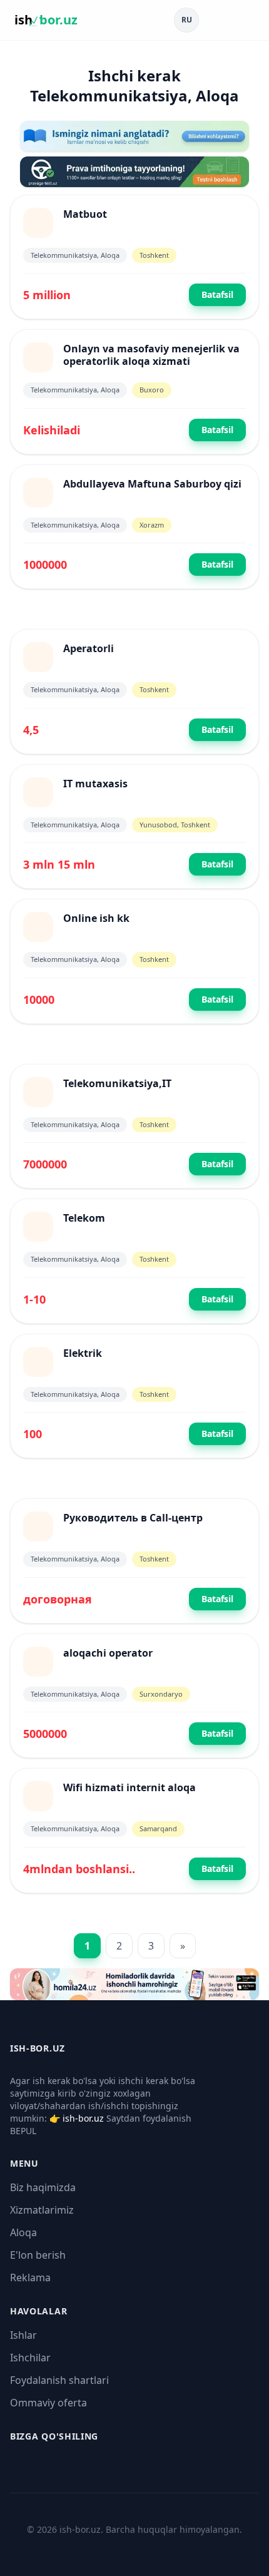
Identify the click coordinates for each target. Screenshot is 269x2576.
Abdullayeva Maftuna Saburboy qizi (152, 484)
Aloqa (23, 2232)
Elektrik (83, 1353)
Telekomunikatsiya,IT (117, 1083)
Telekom (84, 1218)
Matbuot (85, 214)
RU (187, 20)
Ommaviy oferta (48, 2403)
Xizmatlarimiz (42, 2210)
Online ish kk (96, 918)
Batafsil (217, 294)
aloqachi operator (108, 1653)
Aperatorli (89, 648)
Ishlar (23, 2335)
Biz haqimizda (43, 2187)
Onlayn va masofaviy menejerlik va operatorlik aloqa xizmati (151, 355)
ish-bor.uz (83, 2118)
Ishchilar (30, 2358)
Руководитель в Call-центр (133, 1518)
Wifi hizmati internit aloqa (129, 1787)
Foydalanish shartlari (59, 2380)
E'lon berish (38, 2255)
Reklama (30, 2277)
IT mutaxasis (95, 784)
